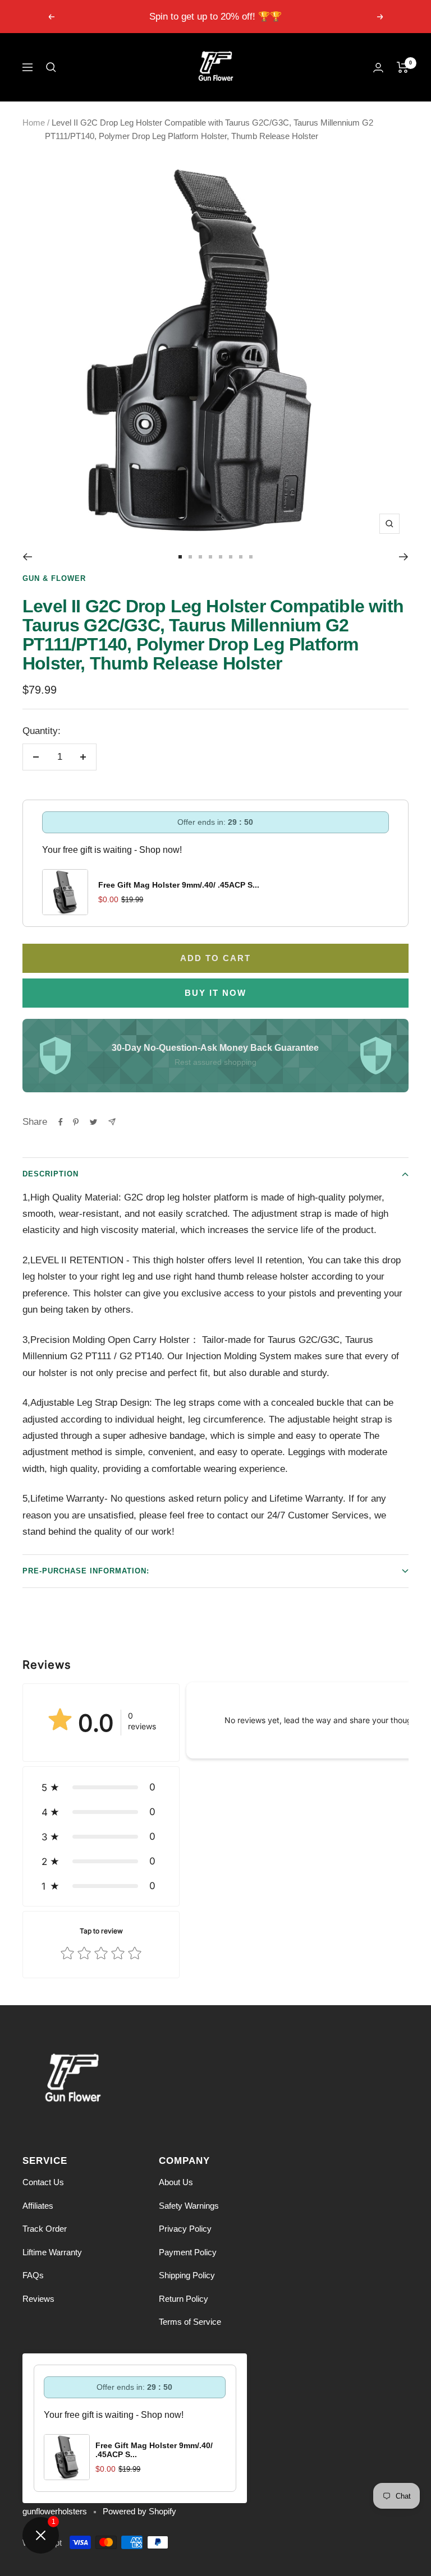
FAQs (33, 2275)
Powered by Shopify (139, 2511)
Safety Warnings (189, 2206)
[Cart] (403, 67)
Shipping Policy (187, 2275)
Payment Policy (188, 2252)
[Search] (51, 67)
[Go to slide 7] (241, 557)
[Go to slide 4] (210, 557)
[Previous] (27, 557)
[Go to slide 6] (231, 557)
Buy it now (215, 993)
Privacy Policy (185, 2229)
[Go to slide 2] (190, 557)
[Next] (404, 557)
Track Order (45, 2229)
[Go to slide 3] (200, 557)
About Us (176, 2182)
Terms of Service (190, 2322)
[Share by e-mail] (112, 1122)
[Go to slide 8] (251, 557)
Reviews (38, 2299)
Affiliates (38, 2206)
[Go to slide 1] (180, 557)
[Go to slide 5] (221, 557)
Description (51, 1174)
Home (34, 123)
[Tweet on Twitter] (93, 1122)
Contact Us (43, 2182)
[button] (101, 1787)
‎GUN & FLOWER (54, 578)
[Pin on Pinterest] (76, 1122)
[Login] (378, 68)
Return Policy (184, 2299)
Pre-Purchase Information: (86, 1571)
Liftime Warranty (52, 2252)
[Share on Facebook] (61, 1122)
